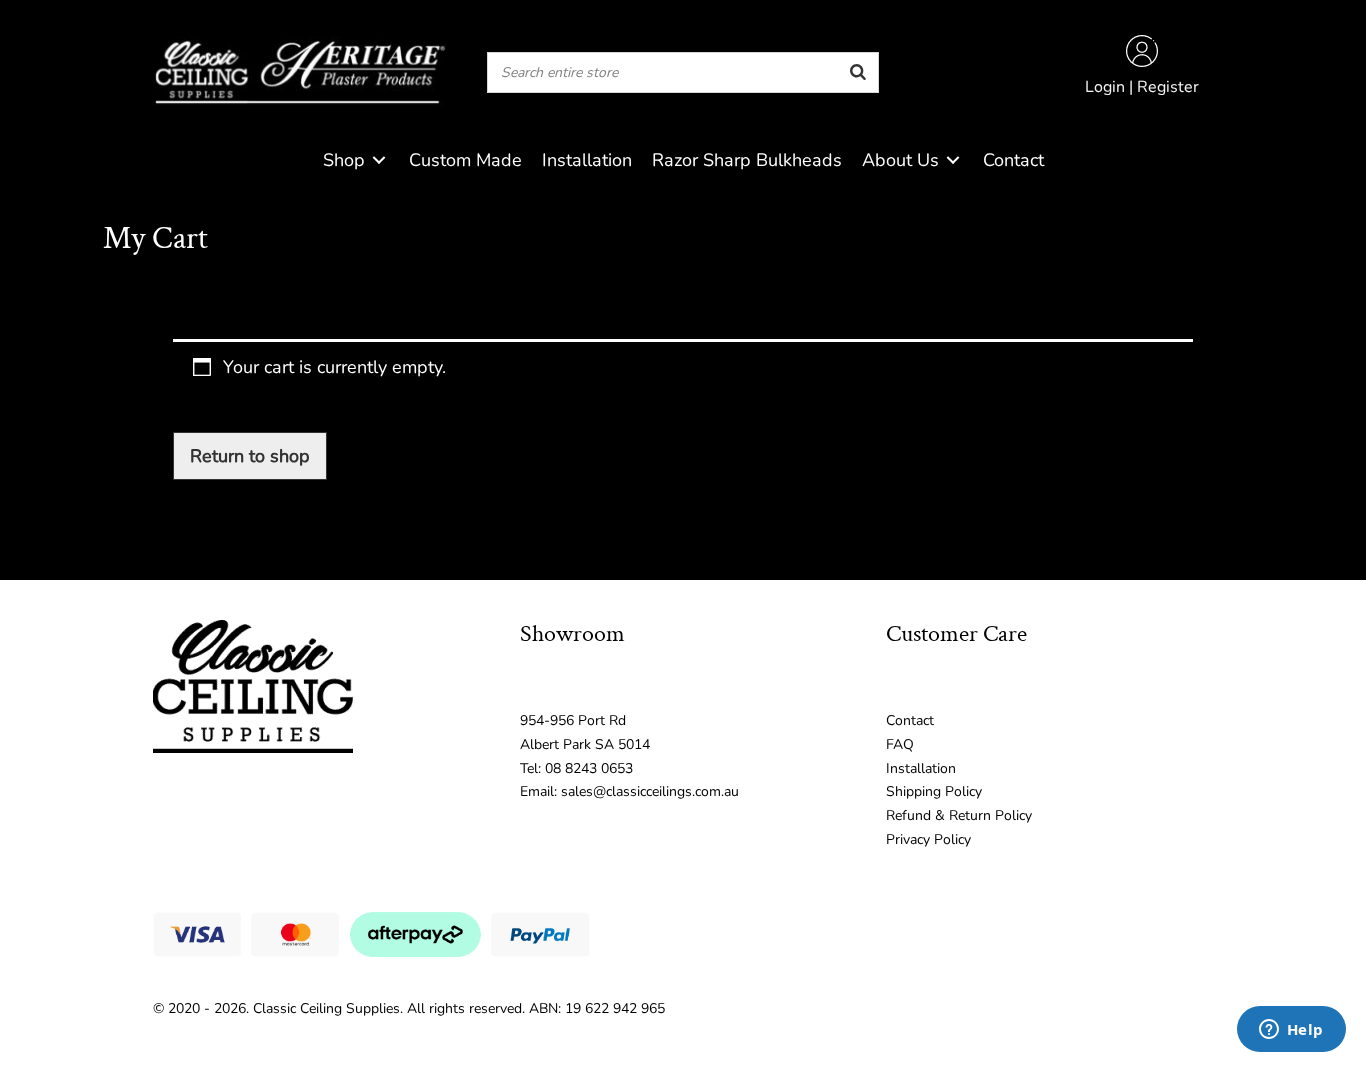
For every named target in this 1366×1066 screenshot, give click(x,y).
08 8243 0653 (589, 768)
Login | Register (1142, 87)
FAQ (900, 744)
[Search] (858, 72)
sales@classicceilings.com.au (650, 791)
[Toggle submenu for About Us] (953, 160)
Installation (921, 768)
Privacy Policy (928, 839)
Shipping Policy (934, 791)
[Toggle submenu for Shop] (379, 160)
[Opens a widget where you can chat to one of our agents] (1291, 1031)
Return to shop (250, 456)
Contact (910, 720)
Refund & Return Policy (959, 815)
